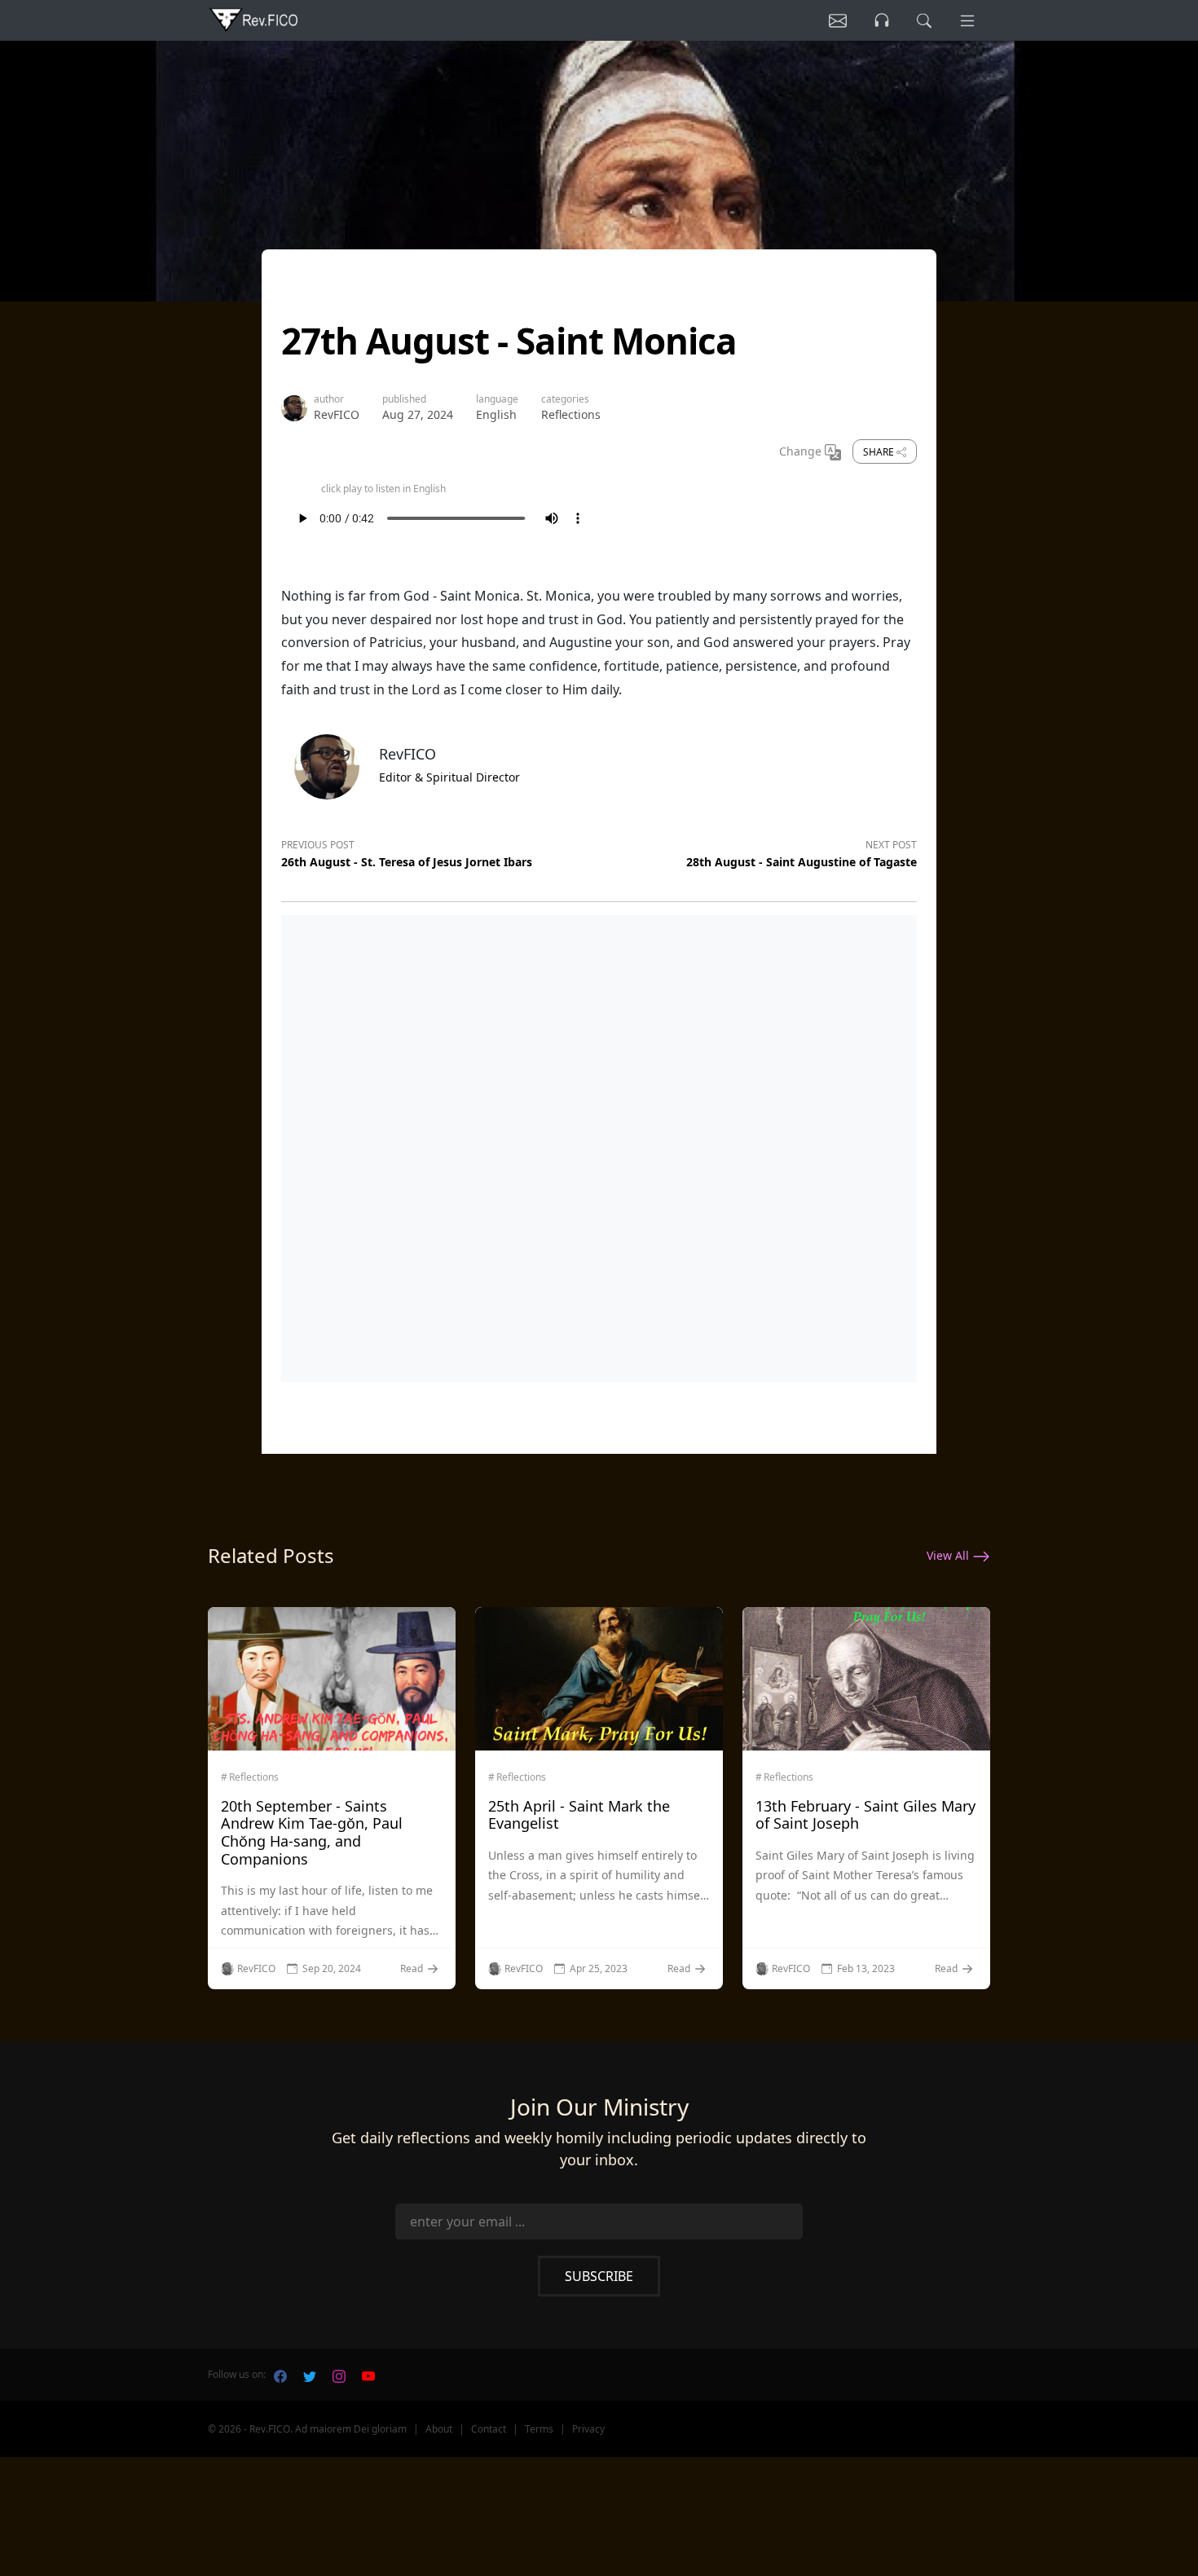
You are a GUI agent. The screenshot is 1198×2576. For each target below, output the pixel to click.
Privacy (588, 2429)
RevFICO (337, 414)
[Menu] (967, 20)
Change (802, 451)
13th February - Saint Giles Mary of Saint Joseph (865, 1815)
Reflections (571, 414)
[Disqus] (599, 1145)
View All (949, 1555)
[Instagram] (339, 2375)
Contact (489, 2429)
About (439, 2429)
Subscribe (599, 2276)
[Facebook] (280, 2375)
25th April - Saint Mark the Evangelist (579, 1815)
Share (880, 452)
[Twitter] (310, 2375)
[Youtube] (368, 2375)
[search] (924, 20)
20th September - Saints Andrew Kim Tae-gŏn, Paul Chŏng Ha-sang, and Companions (312, 1832)
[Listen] (838, 20)
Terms (539, 2429)
